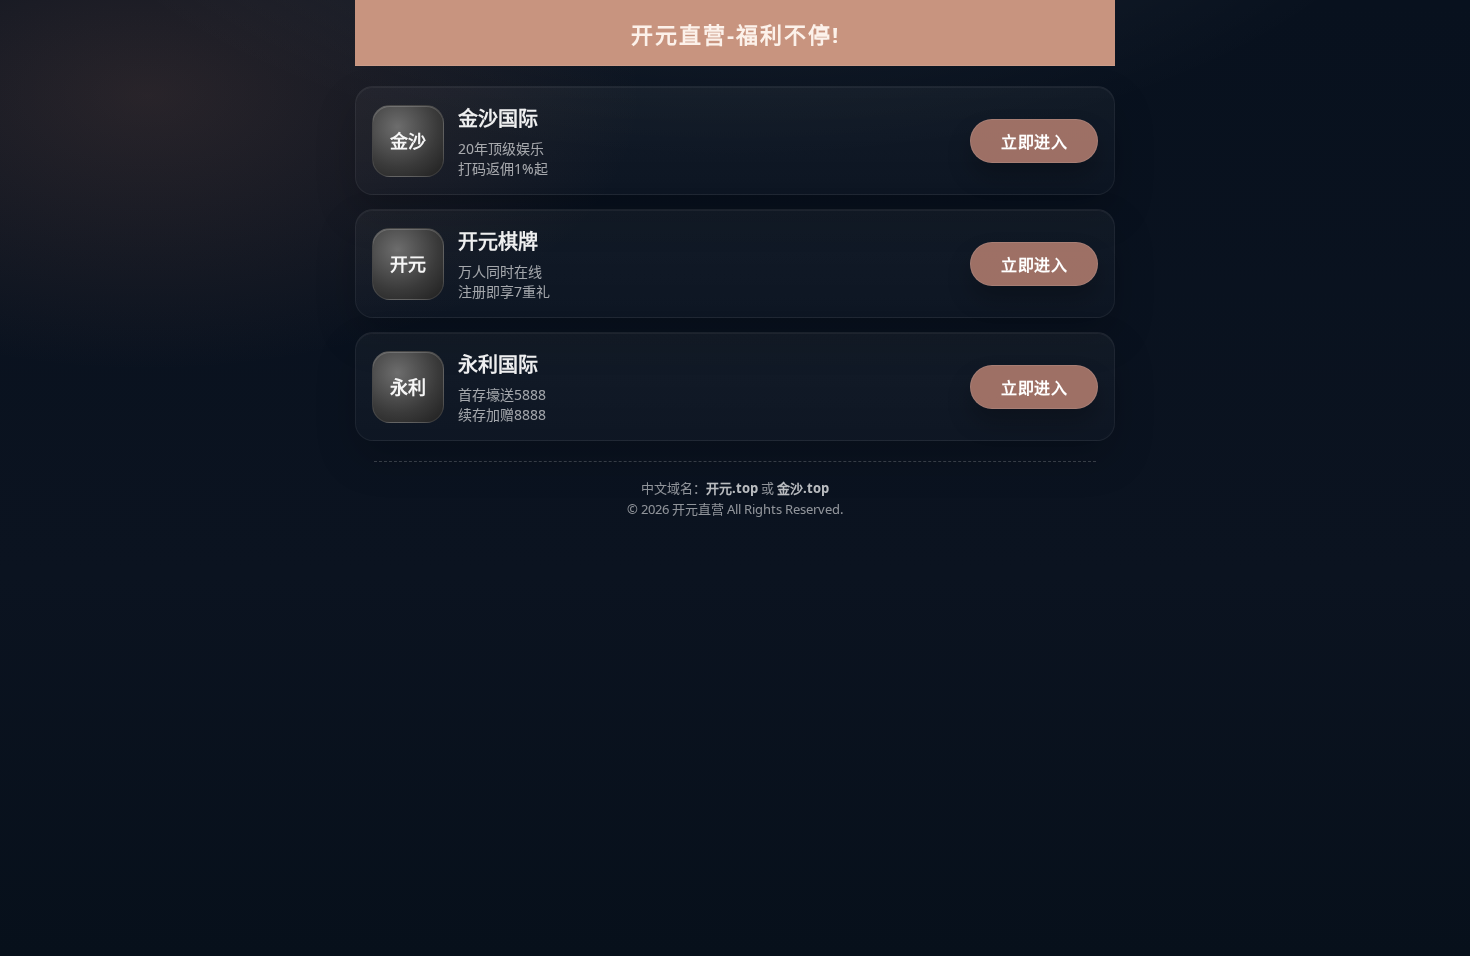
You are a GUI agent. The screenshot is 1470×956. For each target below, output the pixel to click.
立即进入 (1034, 142)
